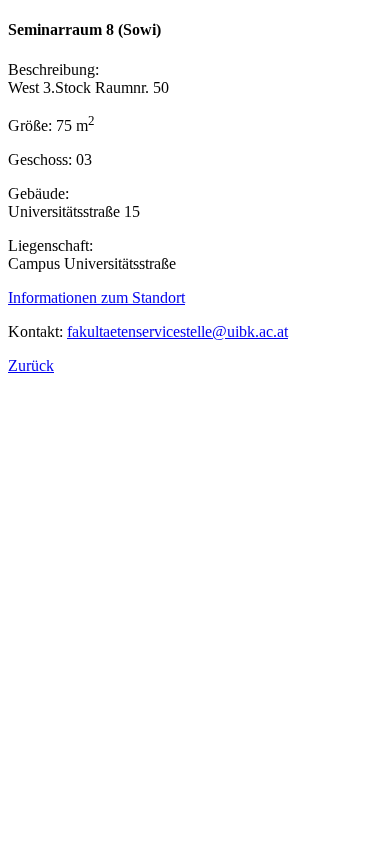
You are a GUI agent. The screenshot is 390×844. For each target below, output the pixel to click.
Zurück (31, 365)
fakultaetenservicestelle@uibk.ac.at (177, 331)
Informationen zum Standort (96, 297)
